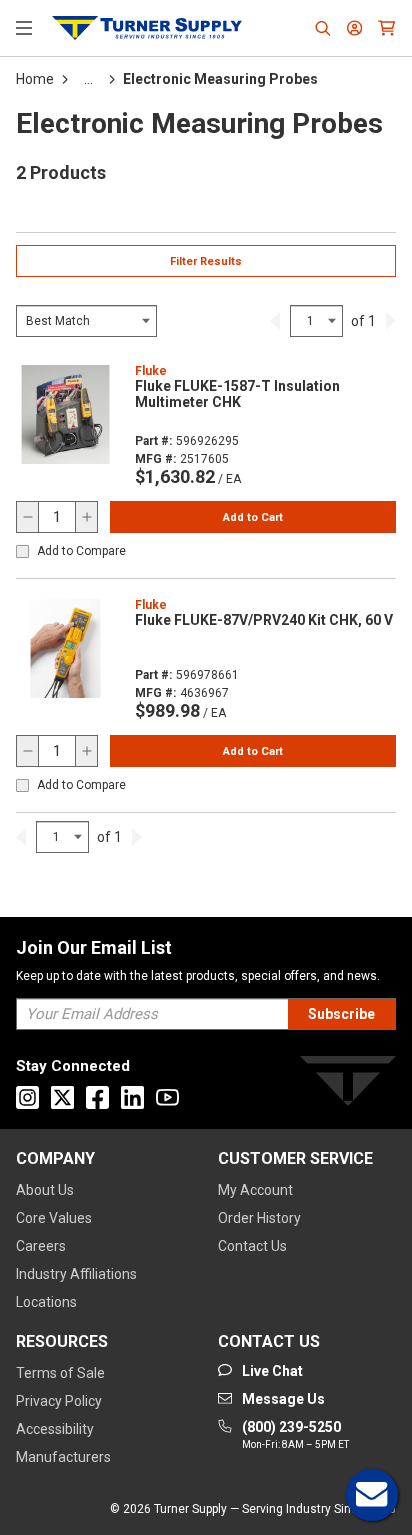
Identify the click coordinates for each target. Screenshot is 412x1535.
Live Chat (372, 1495)
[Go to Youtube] (167, 1097)
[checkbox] (22, 551)
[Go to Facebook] (97, 1097)
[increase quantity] (86, 517)
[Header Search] (323, 28)
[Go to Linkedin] (132, 1097)
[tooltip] (88, 79)
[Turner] (348, 1084)
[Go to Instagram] (27, 1097)
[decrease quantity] (28, 517)
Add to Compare (81, 551)
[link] (275, 321)
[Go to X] (62, 1097)
